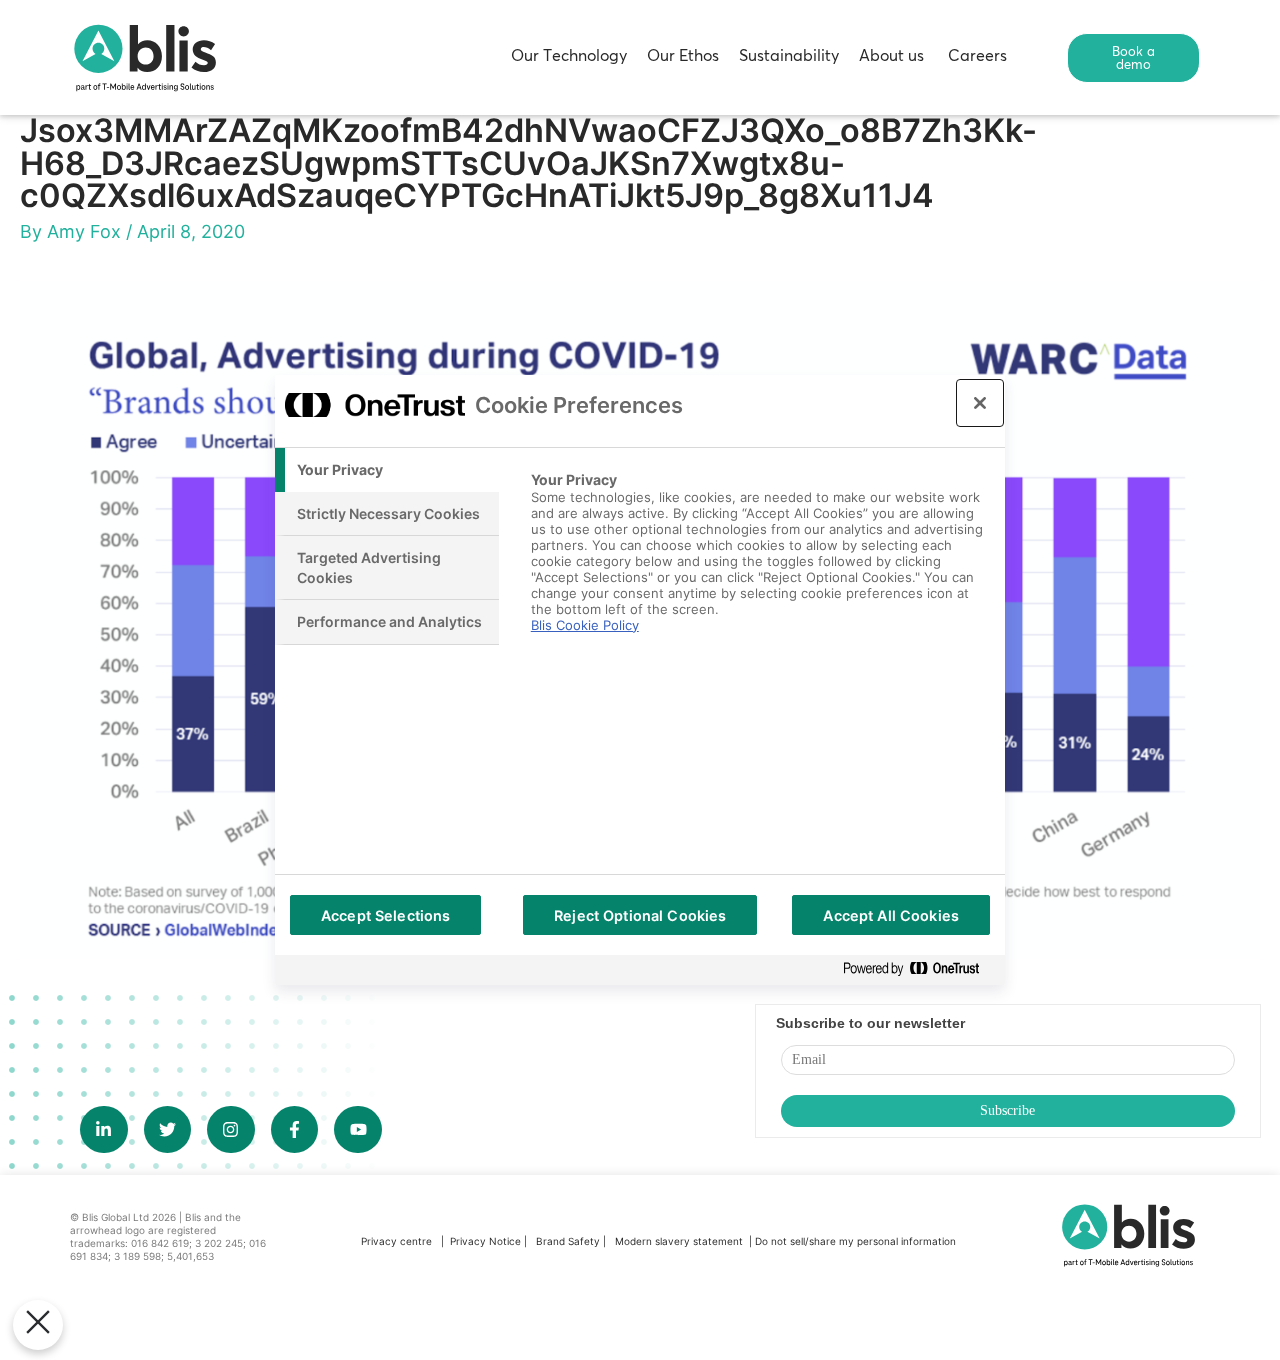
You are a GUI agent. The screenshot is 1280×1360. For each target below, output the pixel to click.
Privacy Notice (485, 1241)
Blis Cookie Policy (585, 625)
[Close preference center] (980, 403)
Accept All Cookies (891, 915)
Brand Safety (569, 1241)
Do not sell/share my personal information (855, 1241)
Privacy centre (396, 1241)
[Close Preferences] (38, 1325)
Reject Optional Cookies (640, 915)
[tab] (387, 470)
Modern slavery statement (680, 1241)
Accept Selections (385, 915)
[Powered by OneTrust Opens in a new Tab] (919, 969)
